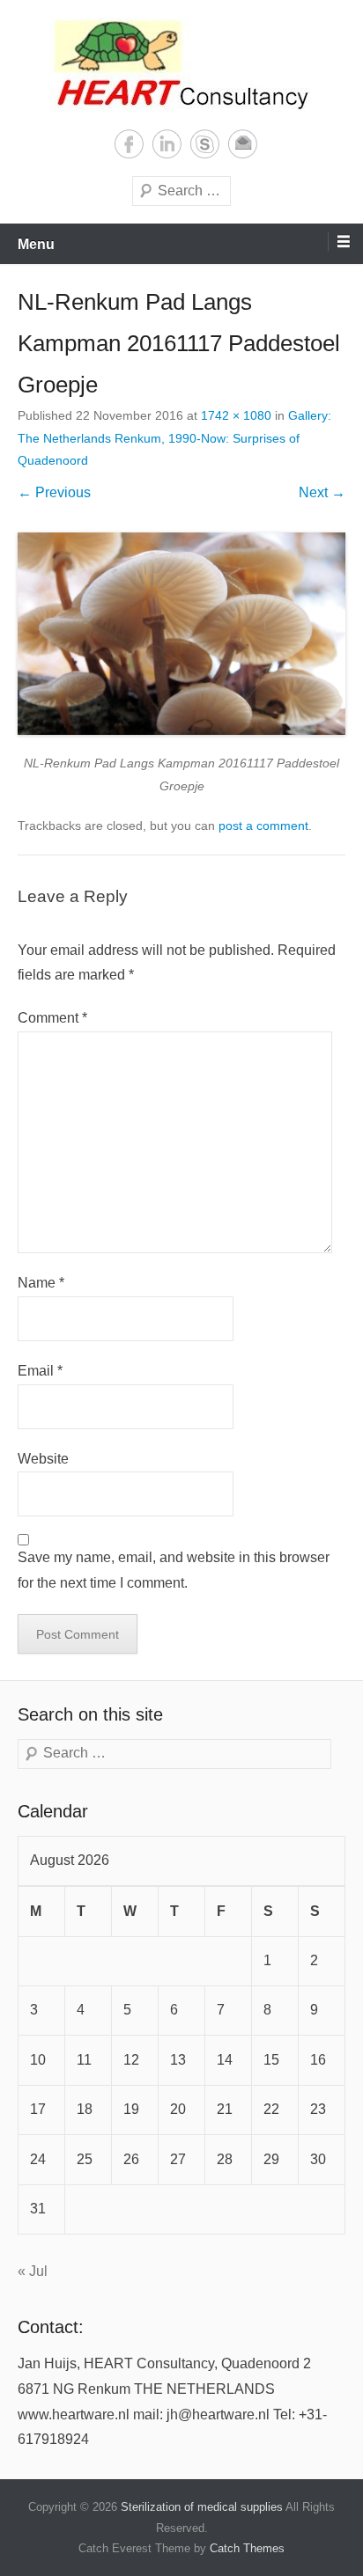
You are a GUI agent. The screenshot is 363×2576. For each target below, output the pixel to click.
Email (243, 144)
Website (43, 1459)
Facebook (129, 144)
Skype (205, 144)
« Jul (33, 2271)
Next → (322, 492)
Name (41, 1283)
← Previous (54, 492)
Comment (52, 1018)
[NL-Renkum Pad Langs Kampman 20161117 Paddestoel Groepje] (181, 634)
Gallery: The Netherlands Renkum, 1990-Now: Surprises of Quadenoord (174, 437)
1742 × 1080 (236, 415)
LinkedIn (167, 144)
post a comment (263, 826)
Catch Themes (247, 2548)
